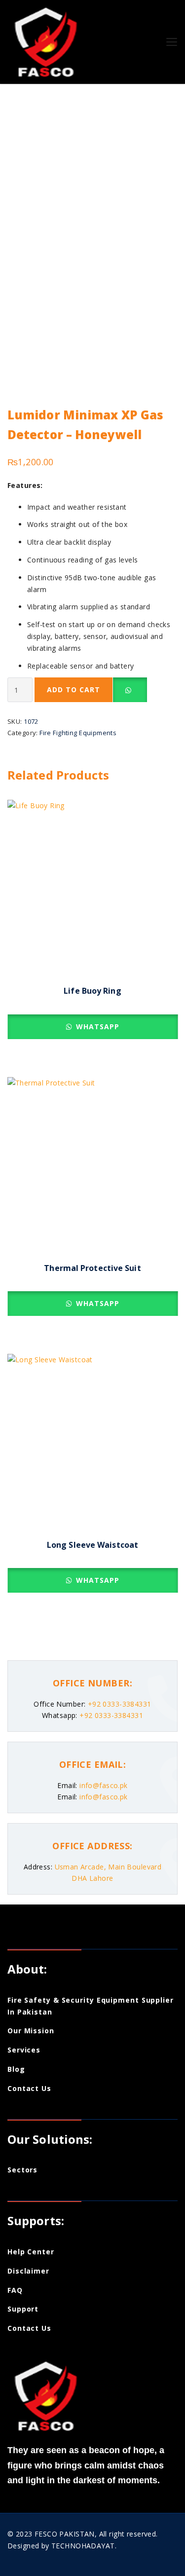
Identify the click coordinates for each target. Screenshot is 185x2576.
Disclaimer (28, 2271)
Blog (16, 2069)
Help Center (31, 2252)
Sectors (22, 2170)
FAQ (15, 2290)
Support (23, 2309)
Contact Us (29, 2088)
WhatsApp (96, 1027)
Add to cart (74, 690)
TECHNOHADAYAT (83, 2546)
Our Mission (31, 2031)
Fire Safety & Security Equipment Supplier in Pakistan (91, 2006)
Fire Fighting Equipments (78, 733)
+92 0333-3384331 (118, 1704)
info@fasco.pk (103, 1785)
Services (24, 2050)
